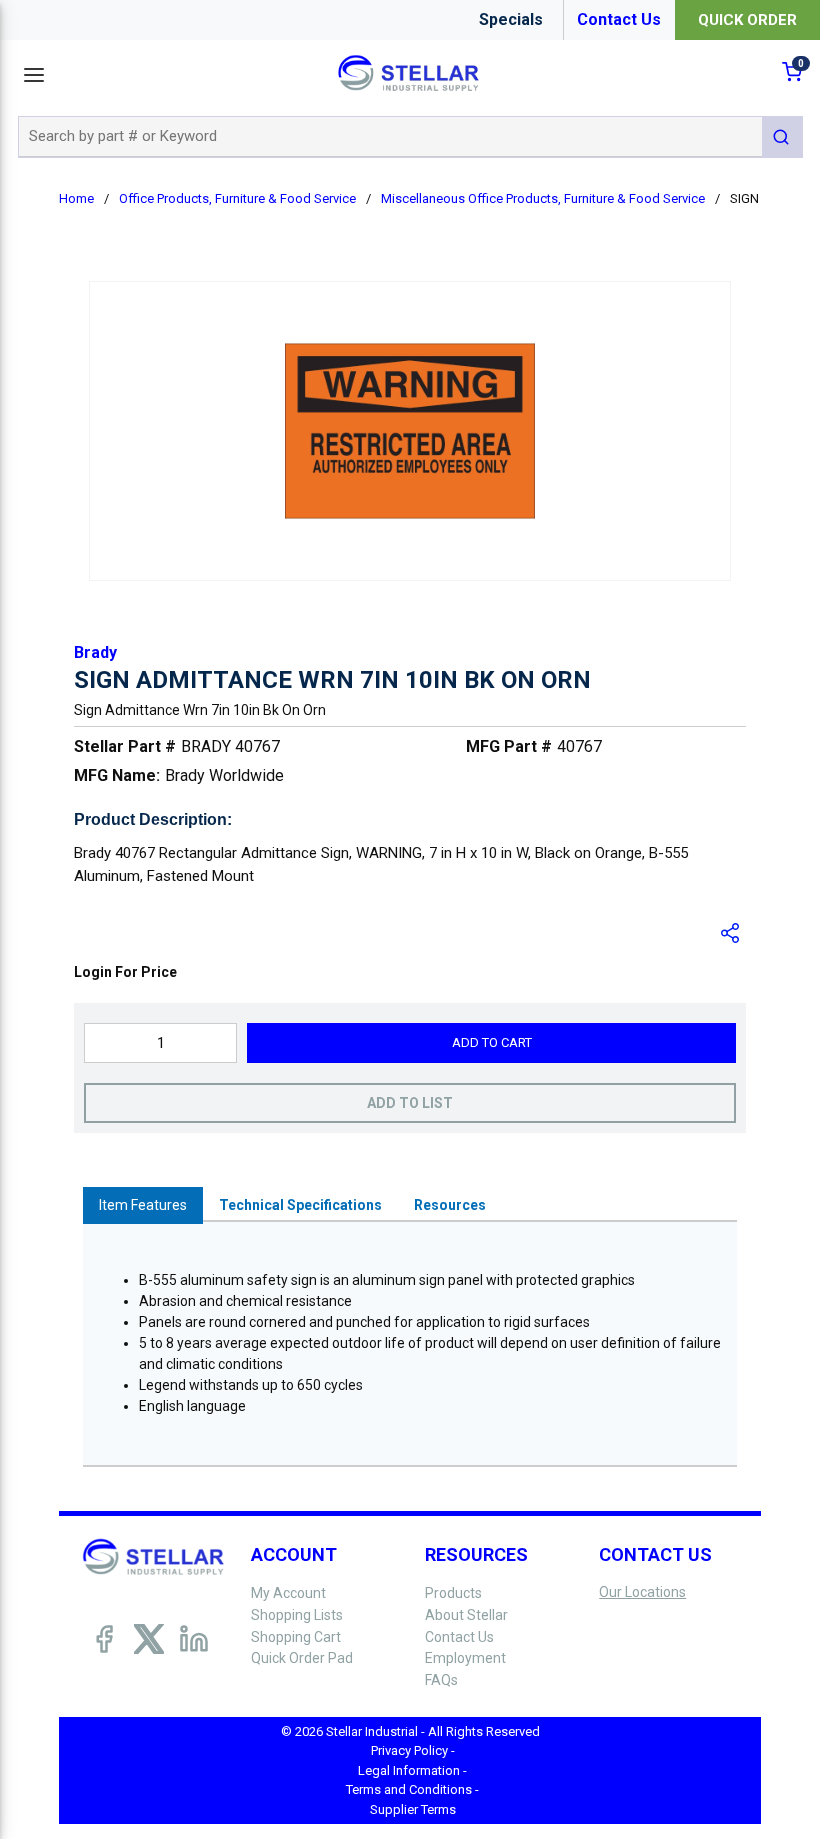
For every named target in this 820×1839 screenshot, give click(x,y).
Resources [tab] (450, 1205)
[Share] (731, 933)
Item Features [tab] (143, 1205)
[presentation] (143, 1205)
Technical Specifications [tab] (300, 1205)
